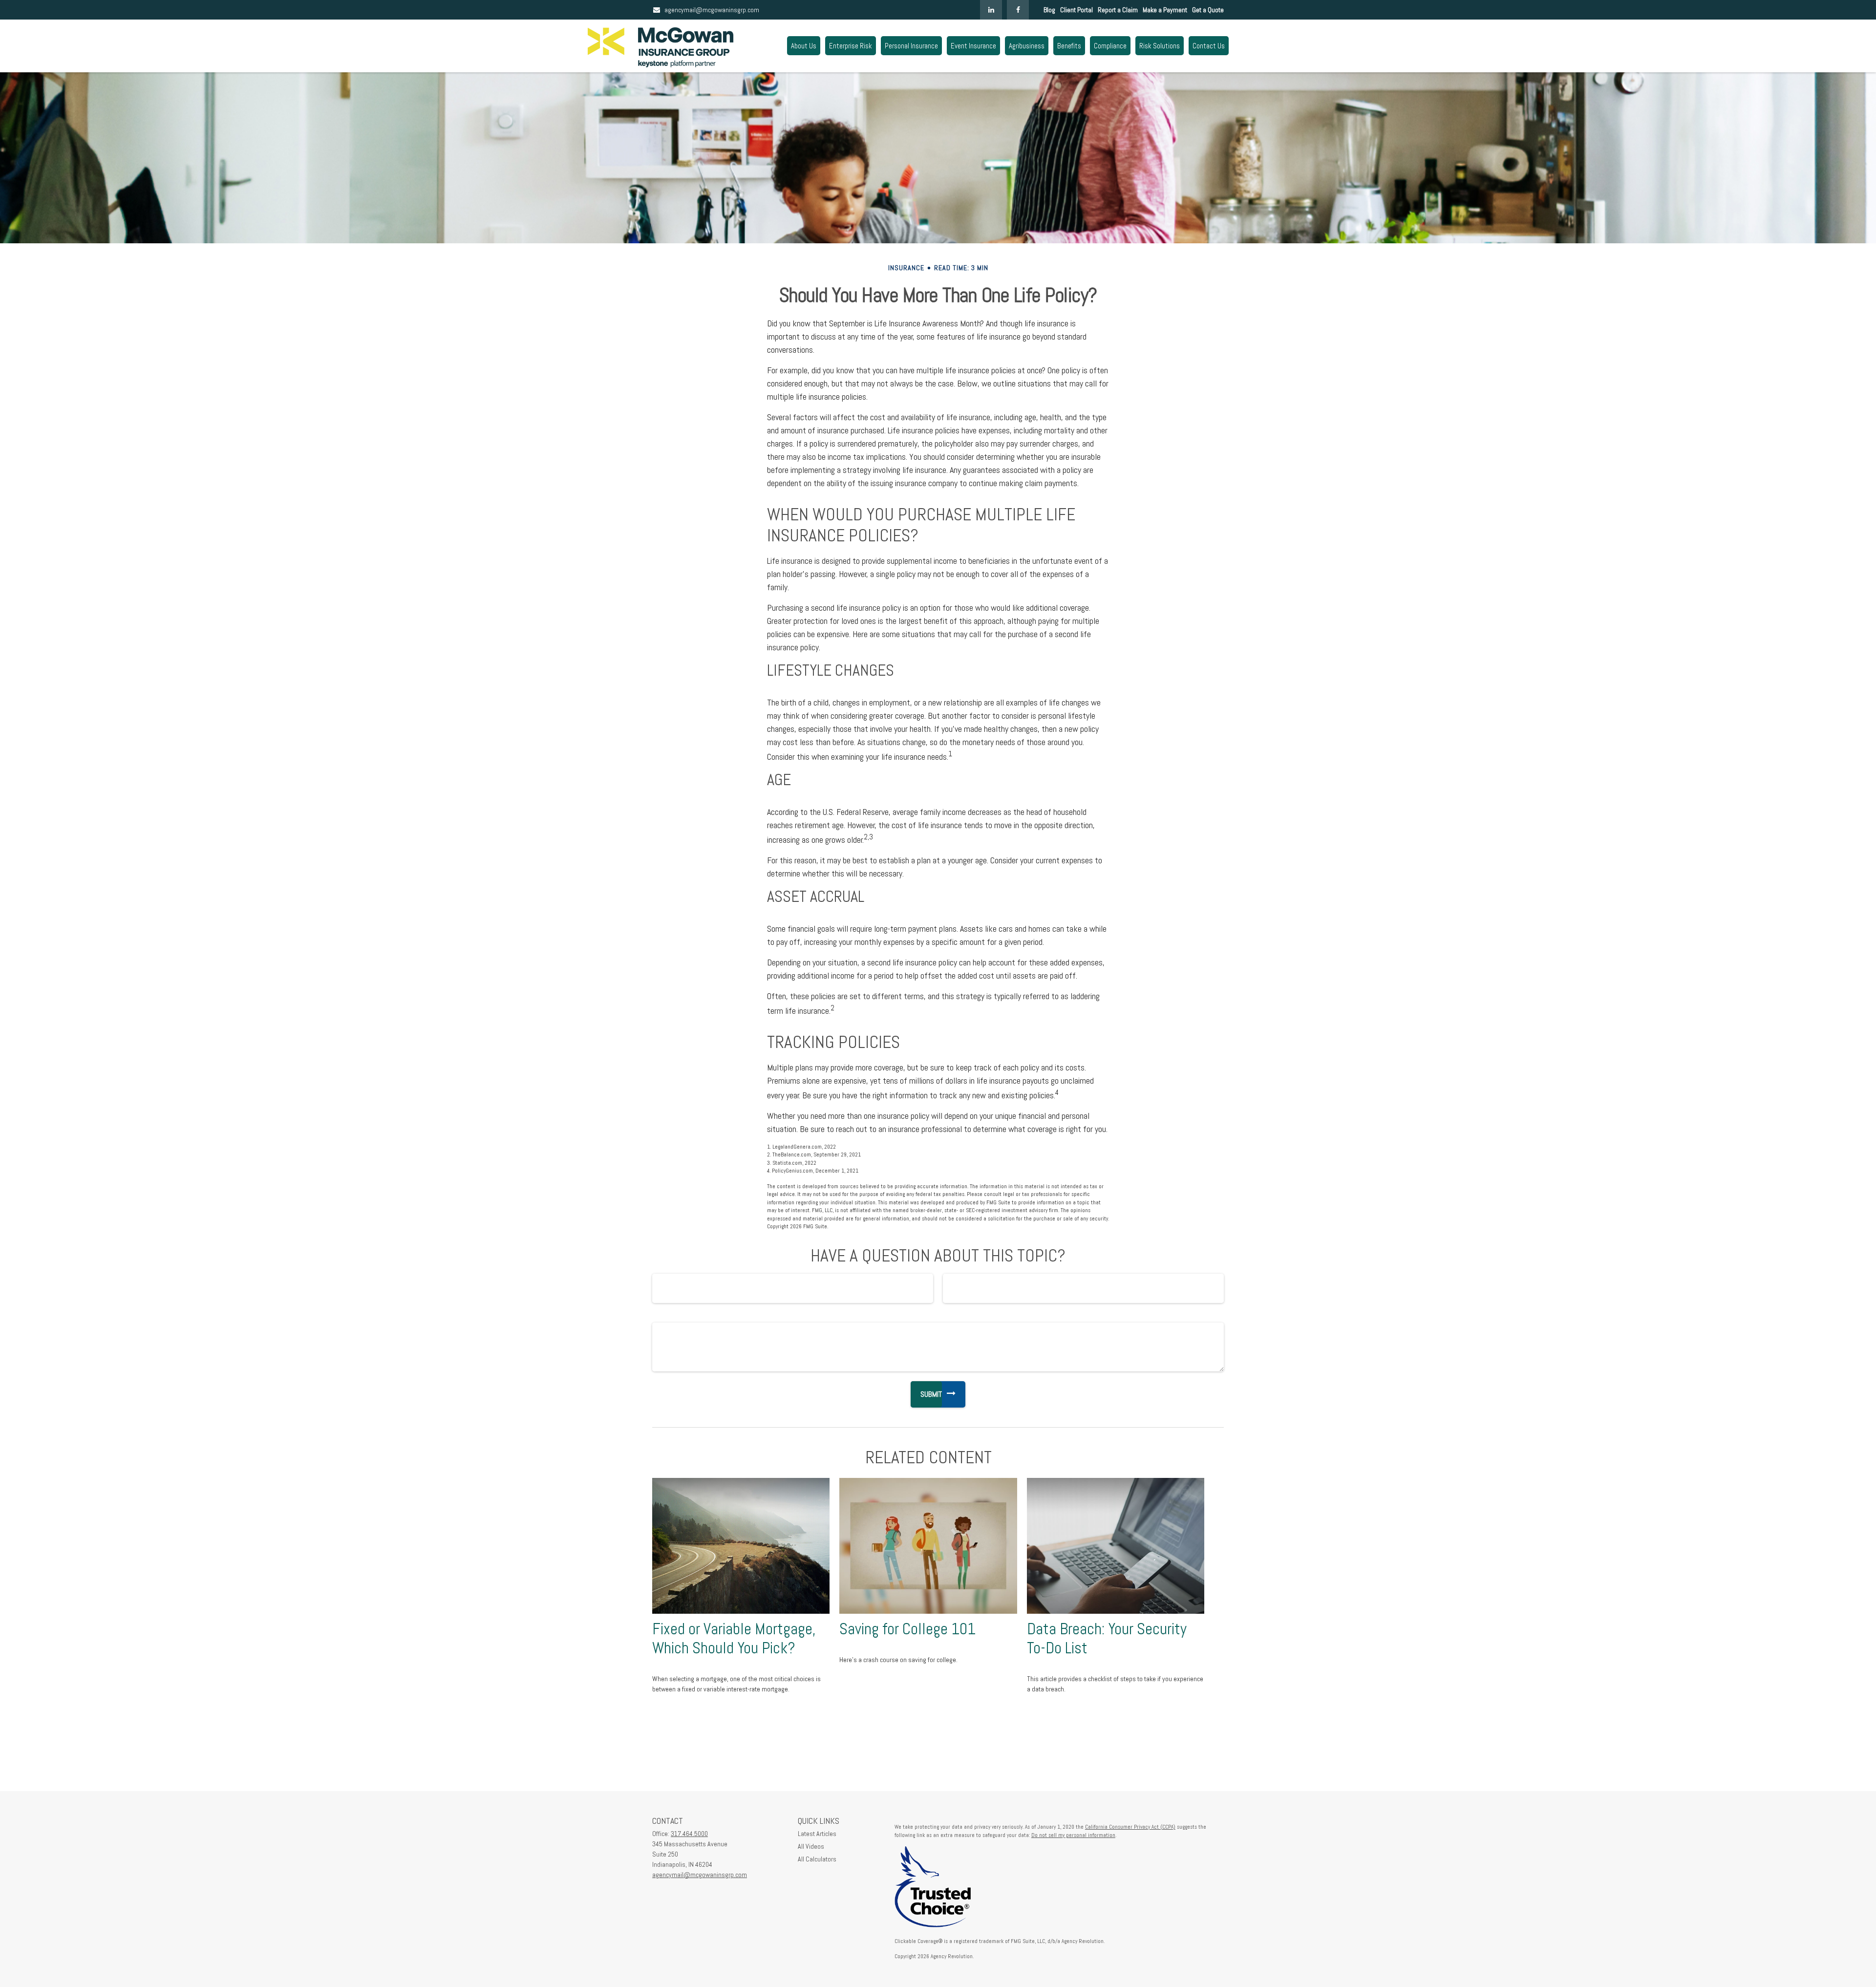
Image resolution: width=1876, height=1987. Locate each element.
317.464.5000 (689, 1834)
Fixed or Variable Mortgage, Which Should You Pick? (734, 1638)
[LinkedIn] (991, 10)
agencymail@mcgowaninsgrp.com (712, 10)
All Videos (811, 1846)
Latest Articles (817, 1834)
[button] (804, 46)
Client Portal (1077, 10)
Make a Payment (1165, 10)
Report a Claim (1118, 10)
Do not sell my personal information (1073, 1835)
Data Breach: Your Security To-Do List (1107, 1638)
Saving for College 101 (907, 1629)
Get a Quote (1208, 10)
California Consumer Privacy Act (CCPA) (1130, 1827)
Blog (1049, 10)
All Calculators (817, 1859)
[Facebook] (1018, 10)
